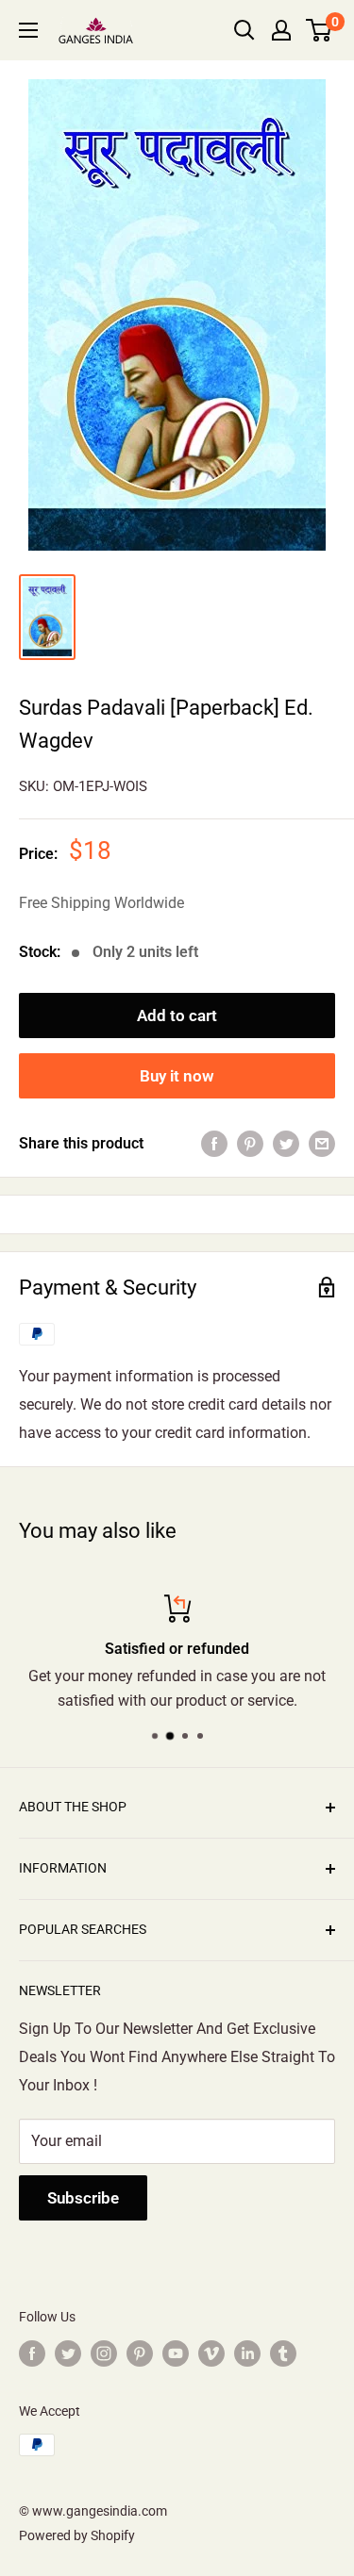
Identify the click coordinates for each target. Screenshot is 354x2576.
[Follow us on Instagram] (104, 2353)
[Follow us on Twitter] (68, 2353)
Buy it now (177, 1076)
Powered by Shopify (77, 2535)
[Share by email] (322, 1144)
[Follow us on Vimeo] (211, 2353)
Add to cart (177, 1016)
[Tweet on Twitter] (286, 1144)
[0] (320, 30)
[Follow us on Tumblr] (283, 2353)
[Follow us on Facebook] (32, 2353)
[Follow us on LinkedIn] (247, 2353)
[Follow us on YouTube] (176, 2353)
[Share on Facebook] (214, 1144)
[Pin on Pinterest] (250, 1144)
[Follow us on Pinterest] (140, 2353)
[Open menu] (28, 30)
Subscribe (83, 2198)
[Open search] (244, 30)
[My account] (281, 30)
